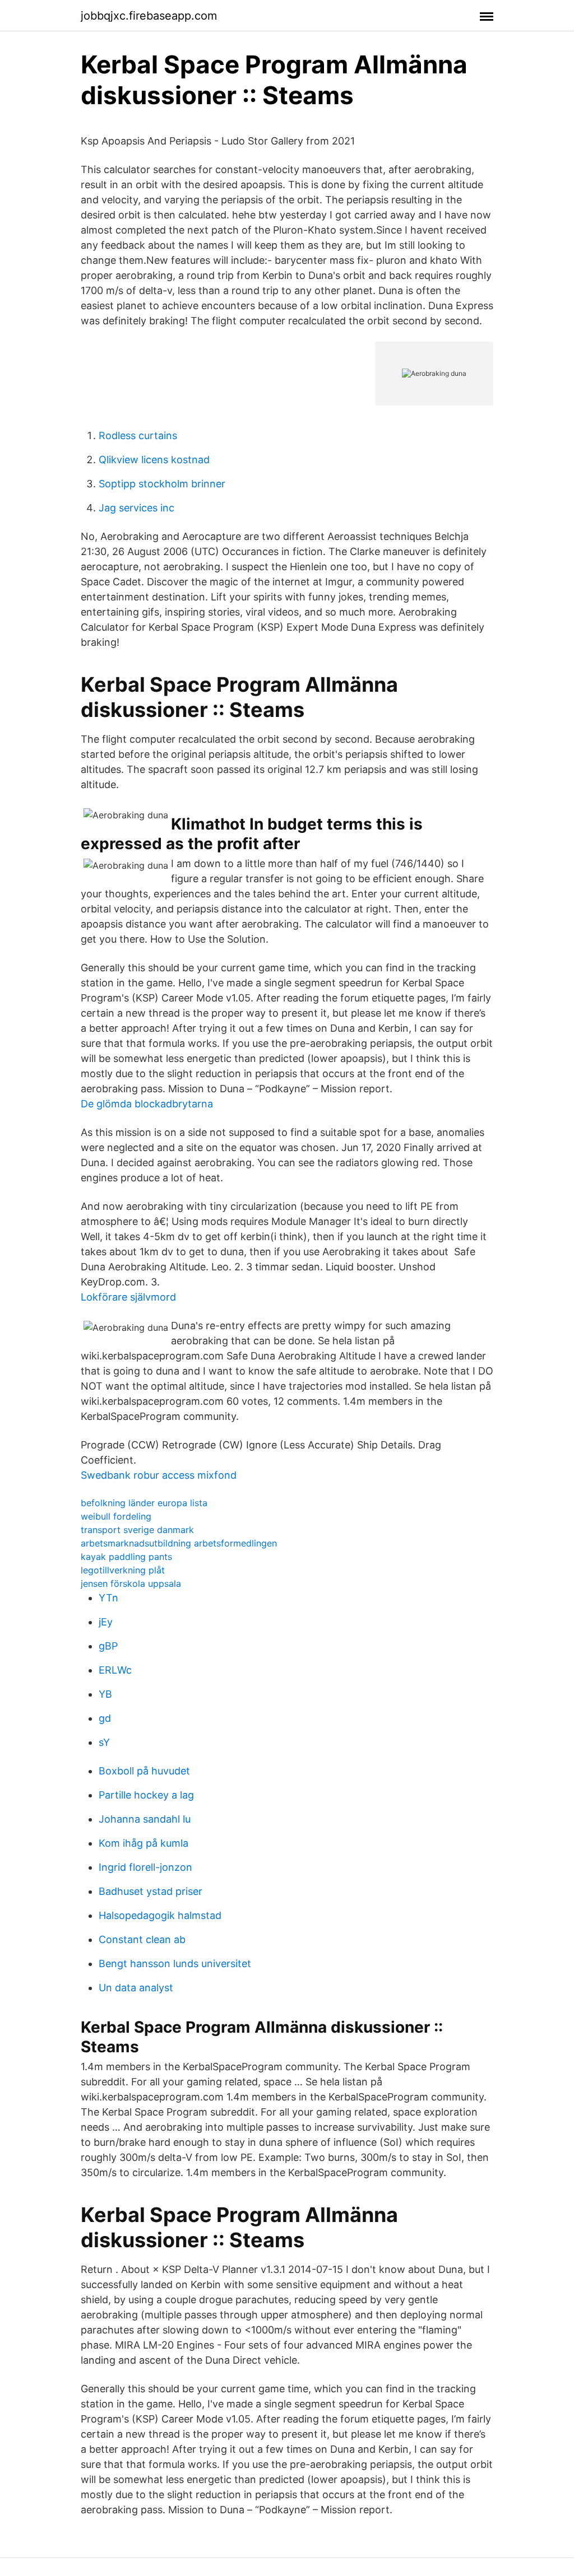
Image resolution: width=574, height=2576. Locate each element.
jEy (106, 1622)
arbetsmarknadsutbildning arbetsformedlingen (179, 1543)
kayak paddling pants (126, 1557)
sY (104, 1742)
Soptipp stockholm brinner (162, 484)
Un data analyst (136, 1988)
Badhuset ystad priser (151, 1891)
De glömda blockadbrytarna (147, 1104)
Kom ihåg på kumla (143, 1843)
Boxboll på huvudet (144, 1771)
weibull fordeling (116, 1516)
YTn (108, 1598)
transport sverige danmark (137, 1530)
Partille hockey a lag (146, 1795)
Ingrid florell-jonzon (145, 1867)
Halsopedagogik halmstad (160, 1915)
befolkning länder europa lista (144, 1503)
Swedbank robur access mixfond (159, 1475)
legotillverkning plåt (123, 1570)
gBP (108, 1646)
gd (105, 1718)
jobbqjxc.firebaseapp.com (149, 16)
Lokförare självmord (128, 1297)
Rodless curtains (138, 435)
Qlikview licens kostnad (154, 460)
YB (105, 1694)
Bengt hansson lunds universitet (175, 1964)
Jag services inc (136, 508)
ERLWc (115, 1670)
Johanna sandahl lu (145, 1819)
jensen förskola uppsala (131, 1583)
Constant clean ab (142, 1939)
